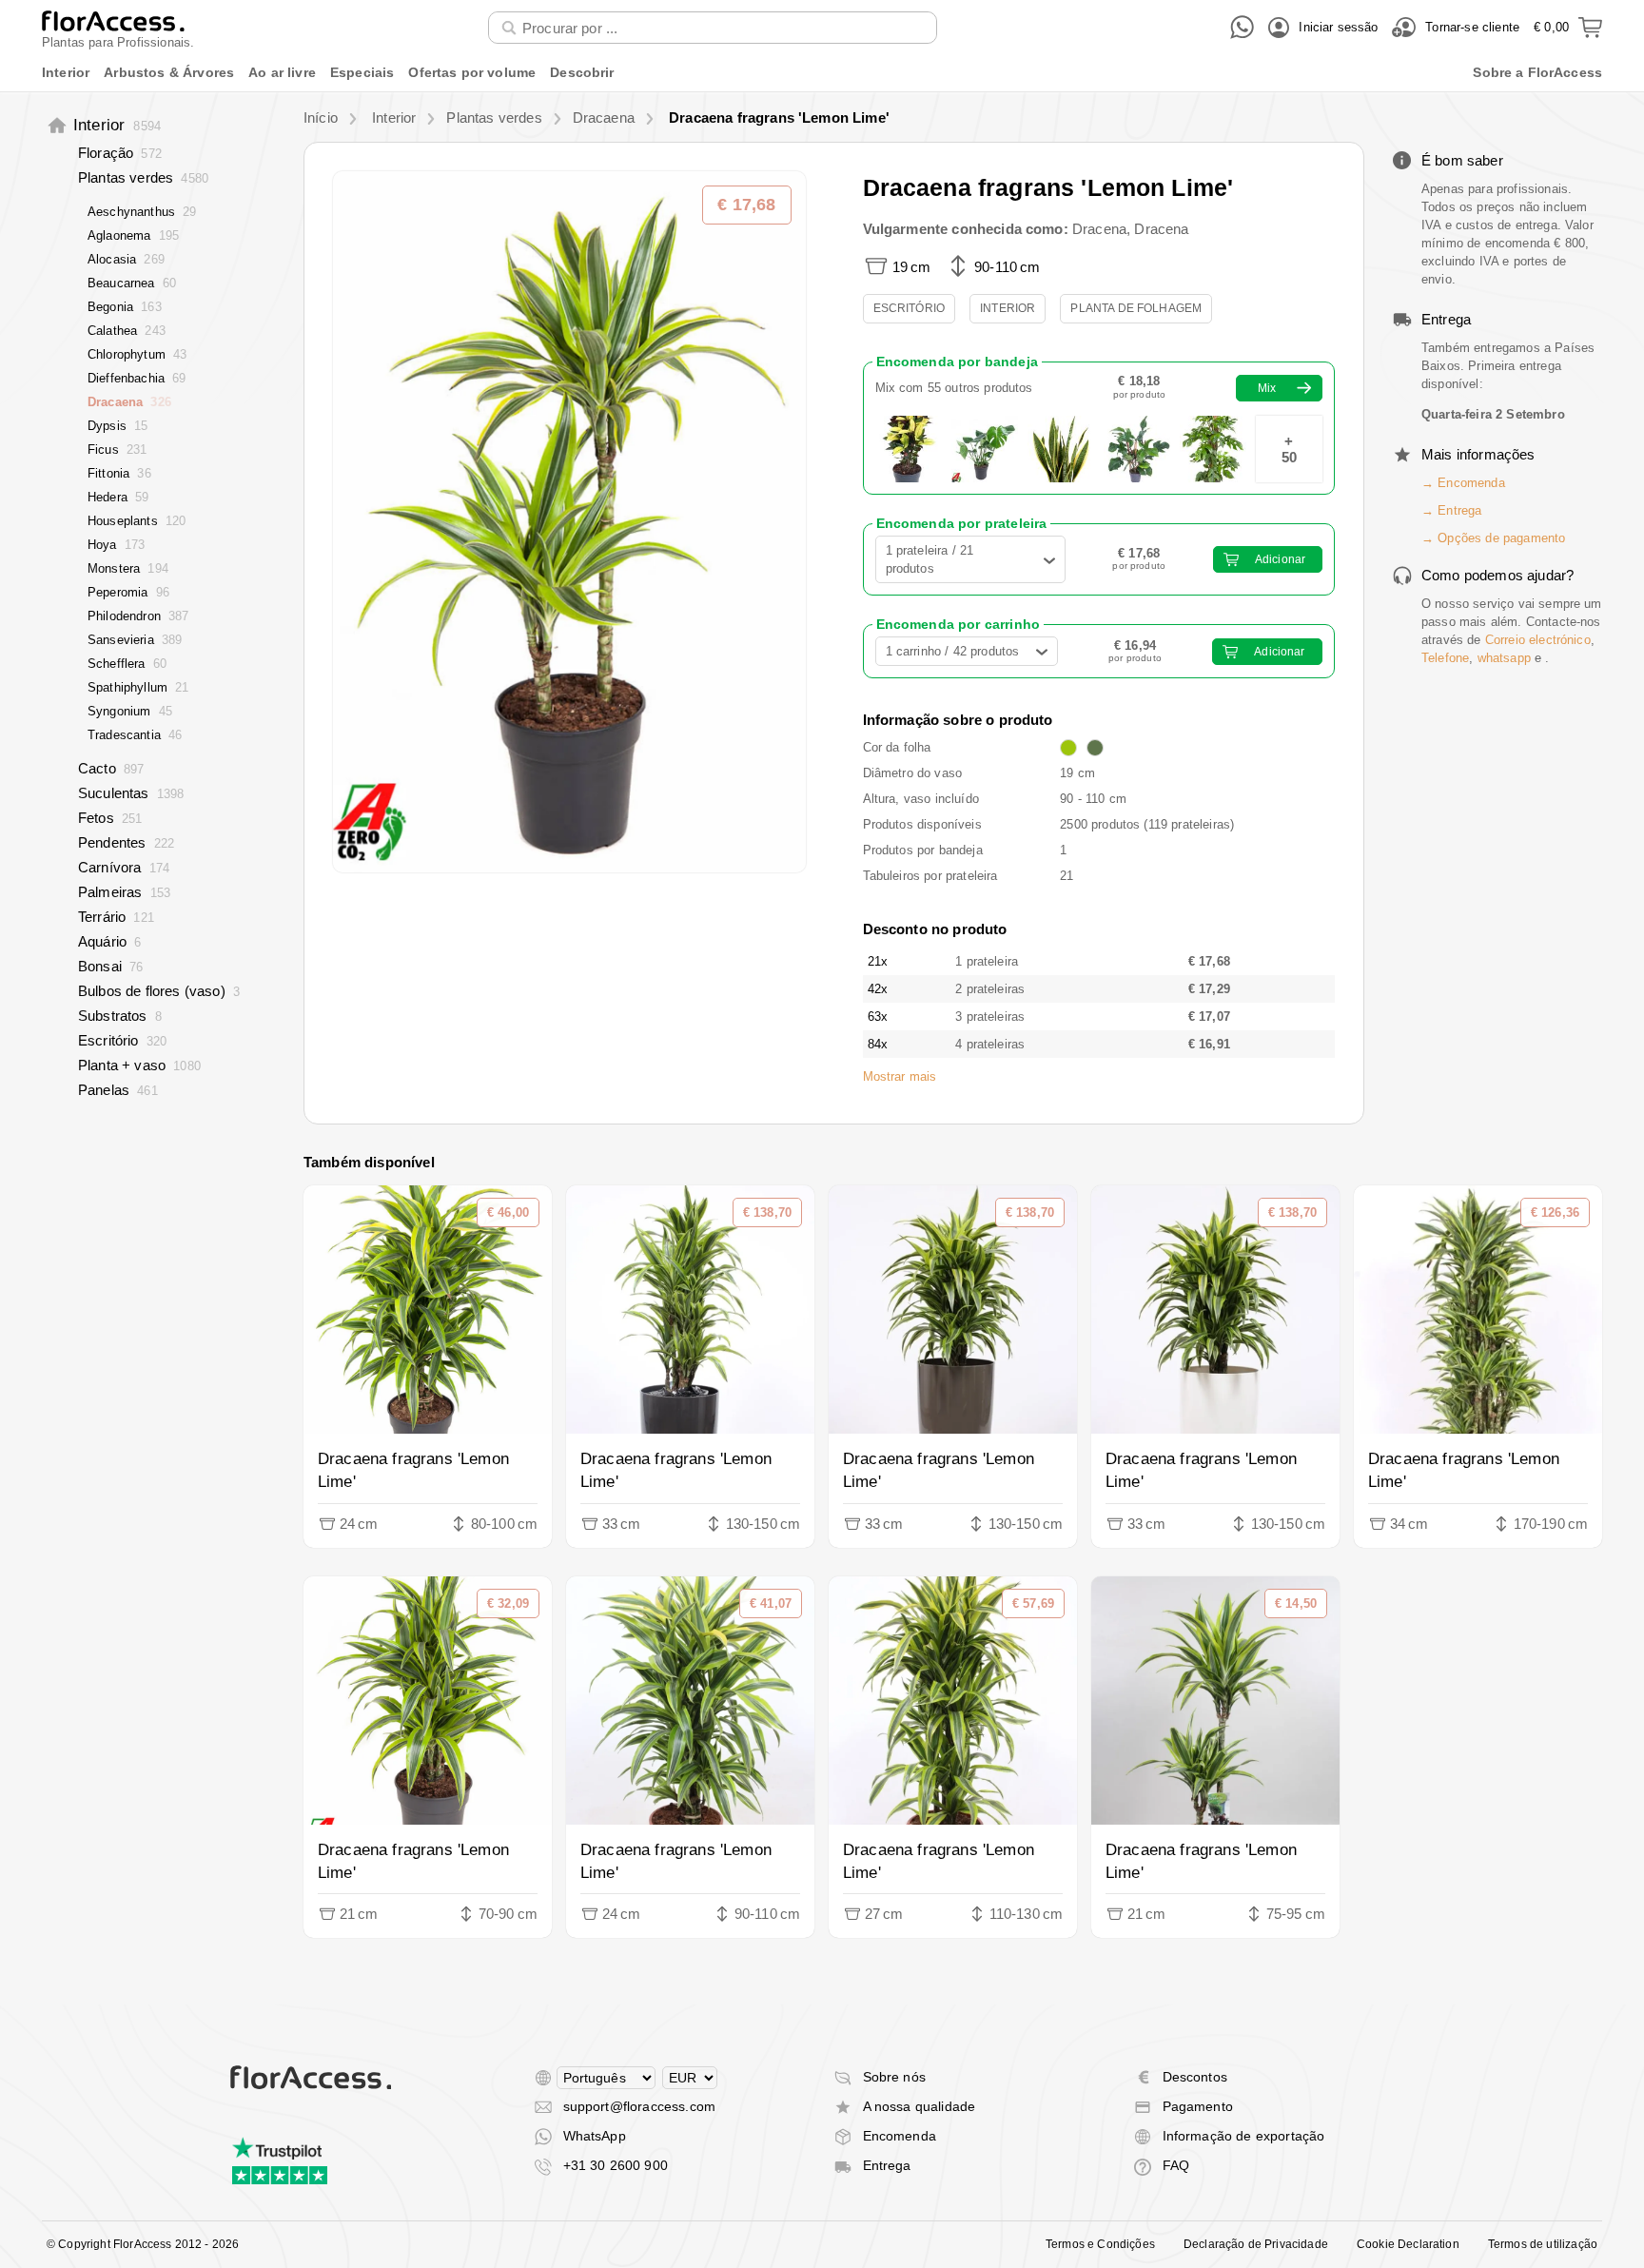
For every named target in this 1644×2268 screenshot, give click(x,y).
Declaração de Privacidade (1256, 2244)
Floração (120, 153)
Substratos (120, 1016)
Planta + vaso (139, 1065)
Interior (66, 72)
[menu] (822, 73)
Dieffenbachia (137, 378)
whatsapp (1504, 658)
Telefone (1445, 658)
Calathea (127, 331)
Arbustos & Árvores (169, 72)
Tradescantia (135, 735)
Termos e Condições (1100, 2244)
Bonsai (110, 966)
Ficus (117, 450)
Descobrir (582, 72)
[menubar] (822, 73)
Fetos (110, 818)
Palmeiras (124, 892)
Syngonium (130, 711)
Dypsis (117, 426)
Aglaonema (133, 235)
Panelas (118, 1090)
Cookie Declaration (1408, 2244)
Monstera (128, 568)
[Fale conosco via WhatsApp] (1242, 27)
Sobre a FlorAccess (1537, 72)
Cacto (111, 768)
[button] (569, 521)
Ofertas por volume (472, 72)
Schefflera (127, 664)
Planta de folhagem (1136, 308)
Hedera (118, 497)
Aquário (109, 941)
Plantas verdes (143, 177)
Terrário (116, 917)
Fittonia (119, 473)
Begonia (125, 307)
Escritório (122, 1040)
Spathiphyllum (138, 687)
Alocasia (126, 259)
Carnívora (124, 867)
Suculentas (131, 793)
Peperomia (128, 592)
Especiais (362, 72)
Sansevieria (135, 640)
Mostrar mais (900, 1076)
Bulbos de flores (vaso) (159, 991)
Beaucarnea (132, 283)
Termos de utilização (1543, 2244)
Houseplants (137, 521)
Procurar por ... (548, 10)
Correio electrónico (1538, 640)
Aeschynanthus (142, 212)
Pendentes (126, 842)
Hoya (116, 545)
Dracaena (129, 402)
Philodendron (138, 616)
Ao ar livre (282, 72)
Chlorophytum (137, 354)
